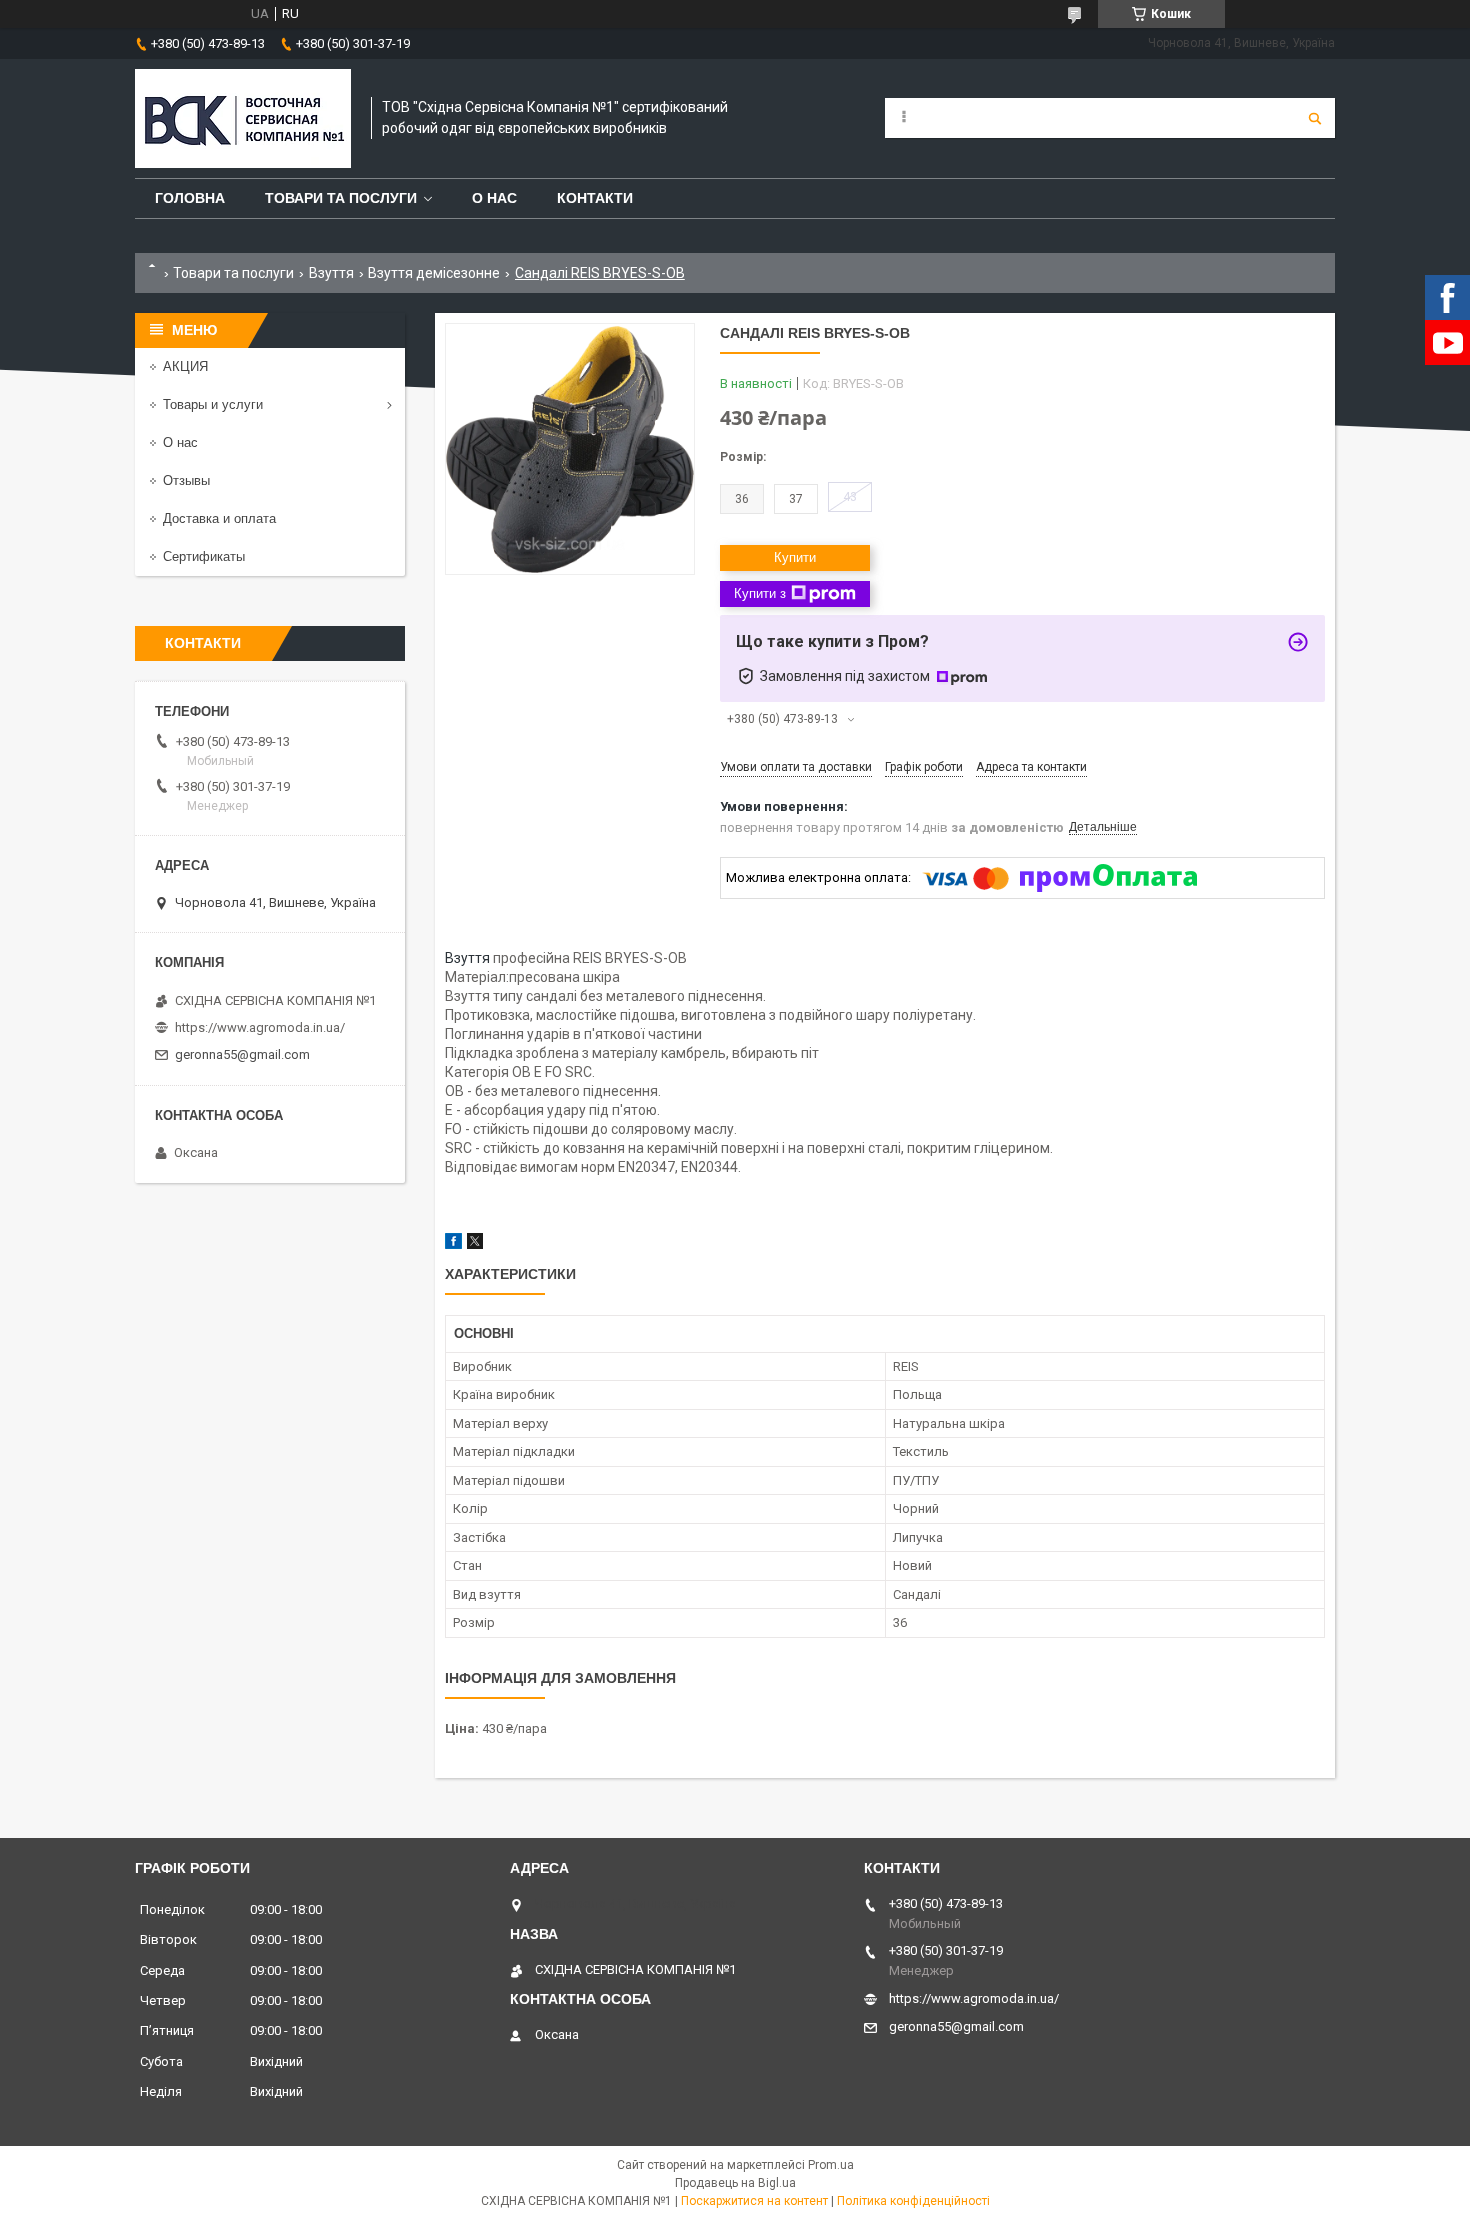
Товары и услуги (213, 404)
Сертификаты (204, 556)
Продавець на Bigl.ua (735, 2183)
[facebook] (453, 1244)
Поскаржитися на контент (754, 2201)
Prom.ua (831, 2165)
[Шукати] (1315, 118)
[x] (475, 1244)
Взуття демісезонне (434, 273)
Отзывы (186, 480)
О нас (494, 198)
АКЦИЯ (185, 366)
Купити (795, 557)
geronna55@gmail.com (242, 1054)
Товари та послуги (341, 198)
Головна (190, 198)
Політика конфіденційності (913, 2201)
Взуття (331, 273)
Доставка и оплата (219, 518)
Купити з (760, 593)
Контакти (595, 198)
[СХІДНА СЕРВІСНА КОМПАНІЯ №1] (243, 118)
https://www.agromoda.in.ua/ (260, 1027)
